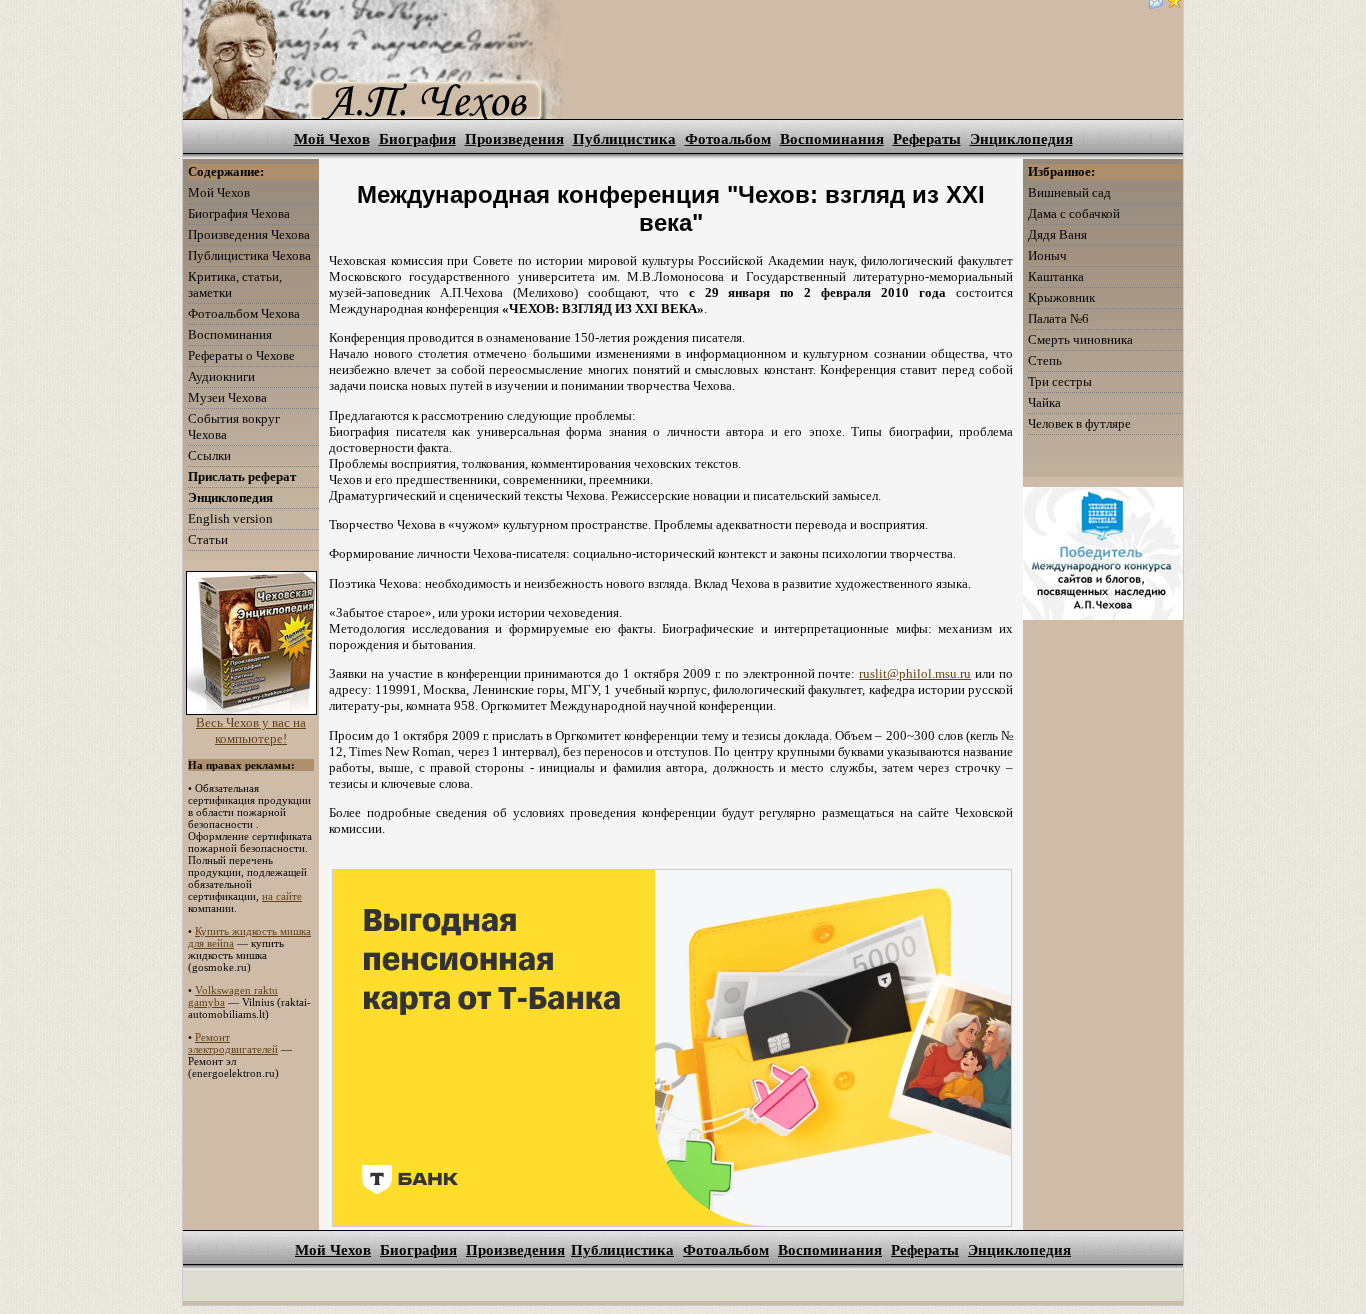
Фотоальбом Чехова (244, 313)
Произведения (514, 139)
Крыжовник (1061, 297)
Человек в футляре (1079, 423)
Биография (417, 139)
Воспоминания (832, 139)
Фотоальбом (728, 139)
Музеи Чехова (227, 397)
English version (230, 518)
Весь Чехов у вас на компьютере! (251, 730)
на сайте (282, 896)
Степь (1045, 360)
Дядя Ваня (1057, 234)
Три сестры (1060, 381)
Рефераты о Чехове (241, 355)
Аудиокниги (221, 376)
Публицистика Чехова (249, 255)
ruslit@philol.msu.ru (915, 673)
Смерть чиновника (1080, 339)
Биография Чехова (239, 213)
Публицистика (624, 139)
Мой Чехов (332, 139)
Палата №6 (1058, 318)
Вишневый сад (1069, 192)
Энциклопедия (1021, 139)
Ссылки (209, 455)
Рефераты (927, 139)
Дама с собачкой (1074, 213)
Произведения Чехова (249, 234)
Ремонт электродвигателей (233, 1043)
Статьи (208, 539)
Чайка (1044, 402)
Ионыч (1047, 255)
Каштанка (1056, 276)
